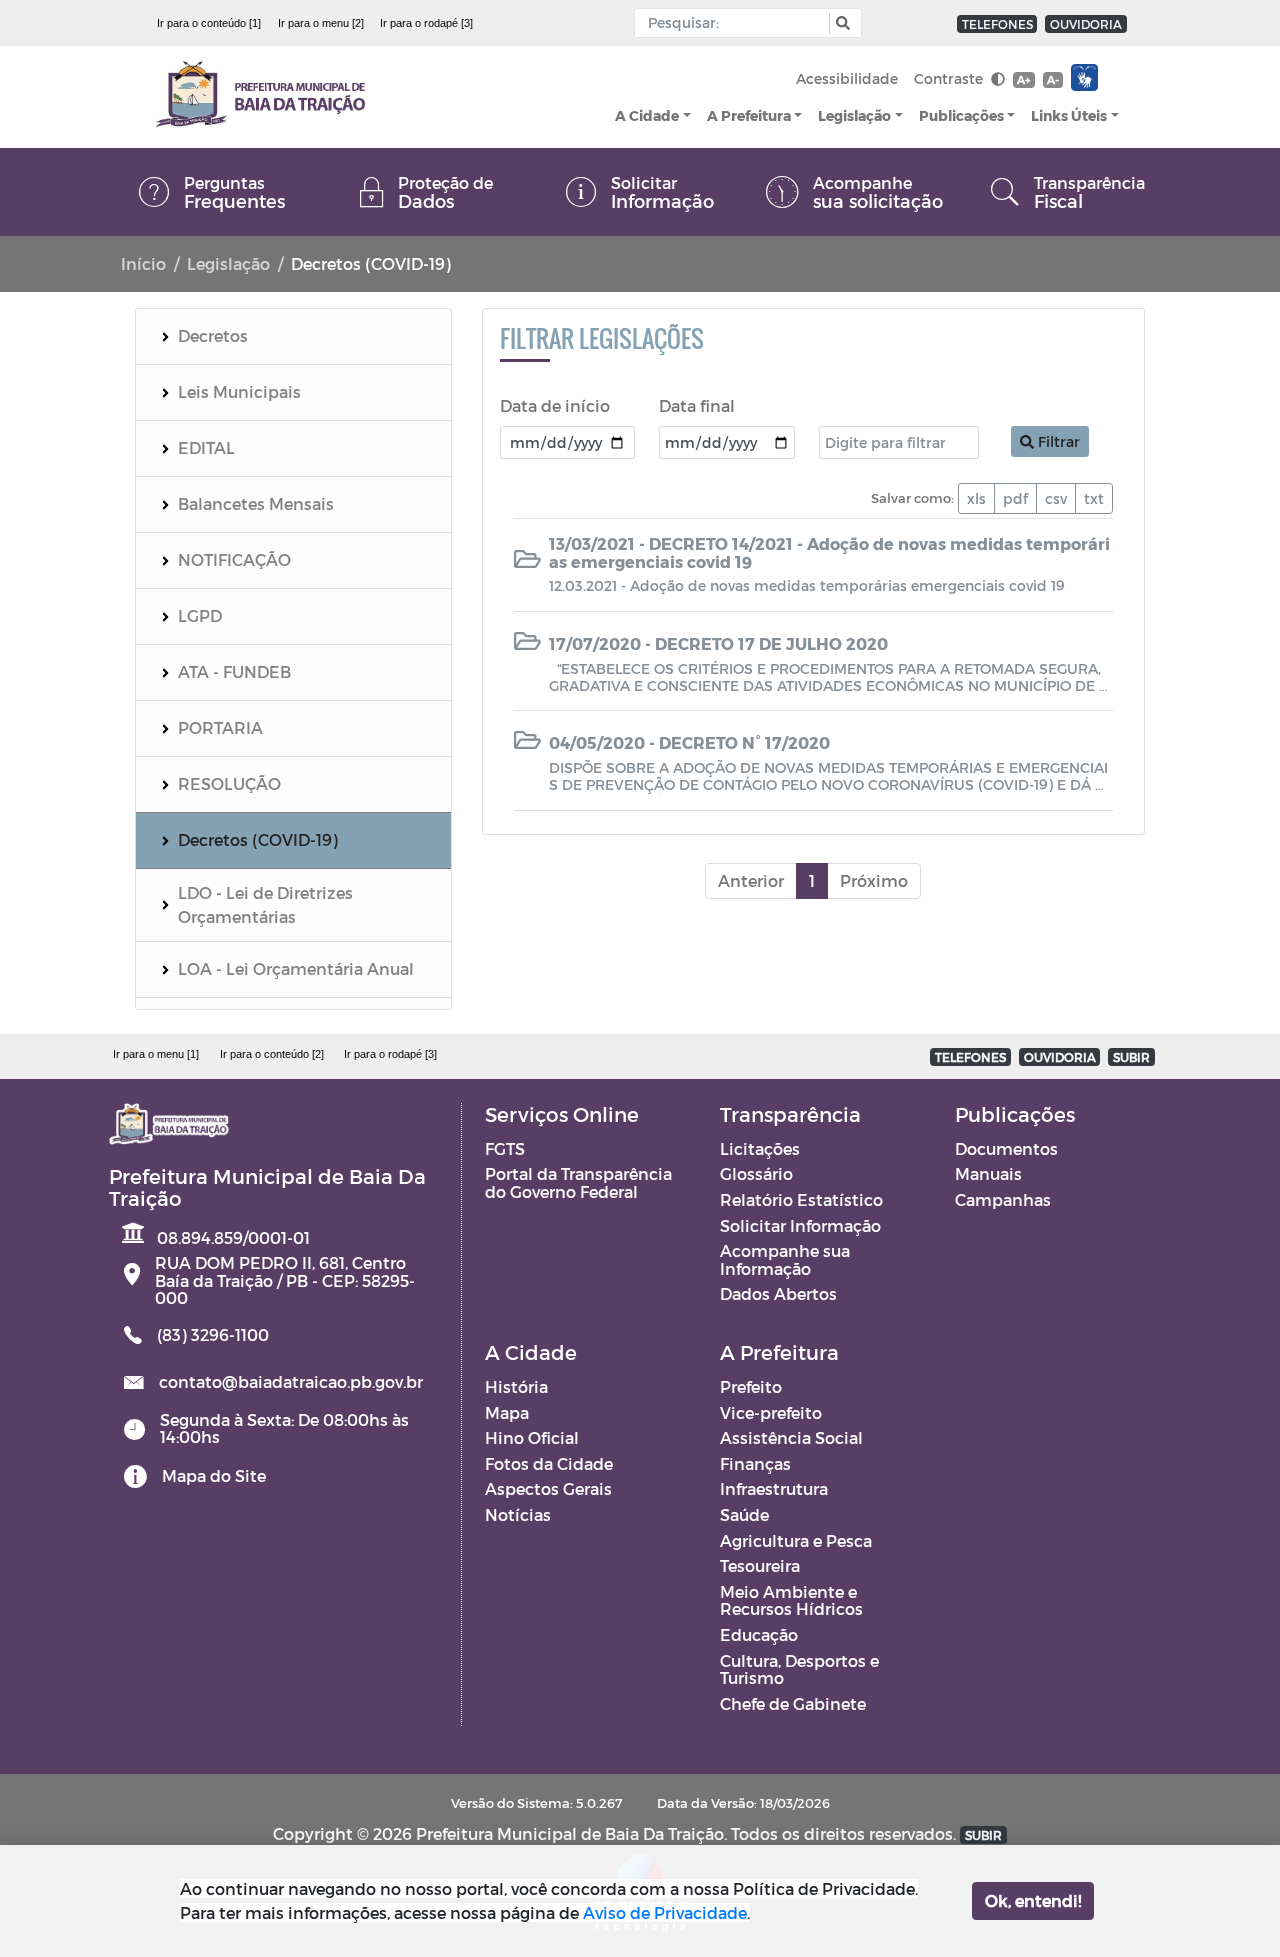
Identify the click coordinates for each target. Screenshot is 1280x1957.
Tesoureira (760, 1565)
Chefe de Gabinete (793, 1703)
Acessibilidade (847, 78)
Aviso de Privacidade (665, 1912)
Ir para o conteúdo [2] (272, 1054)
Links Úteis (1069, 115)
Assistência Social (791, 1437)
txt (1094, 498)
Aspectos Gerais (548, 1488)
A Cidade (647, 115)
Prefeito (751, 1386)
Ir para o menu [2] (321, 23)
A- (1053, 79)
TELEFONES (997, 24)
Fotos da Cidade (549, 1463)
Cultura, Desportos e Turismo (799, 1669)
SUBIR (1131, 1057)
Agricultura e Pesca (796, 1540)
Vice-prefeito (771, 1412)
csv (1056, 498)
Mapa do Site (214, 1475)
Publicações (961, 115)
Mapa (507, 1412)
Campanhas (1003, 1199)
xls (976, 498)
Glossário (756, 1173)
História (516, 1386)
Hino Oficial (532, 1437)
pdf (1015, 498)
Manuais (988, 1173)
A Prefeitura (749, 115)
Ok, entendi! (1033, 1900)
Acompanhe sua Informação (785, 1259)
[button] (840, 23)
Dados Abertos (778, 1293)
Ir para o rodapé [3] (426, 23)
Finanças (755, 1463)
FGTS (505, 1148)
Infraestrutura (774, 1488)
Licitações (760, 1148)
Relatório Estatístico (801, 1199)
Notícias (518, 1514)
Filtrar (1057, 441)
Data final (697, 405)
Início (143, 263)
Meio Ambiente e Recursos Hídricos (791, 1600)
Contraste (950, 78)
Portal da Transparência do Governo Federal (578, 1182)
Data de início (555, 405)
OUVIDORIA (1086, 24)
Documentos (1006, 1148)
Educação (759, 1634)
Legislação (854, 115)
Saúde (744, 1514)
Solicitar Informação (800, 1225)
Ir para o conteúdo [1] (209, 23)
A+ (1023, 79)
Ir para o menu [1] (156, 1054)
